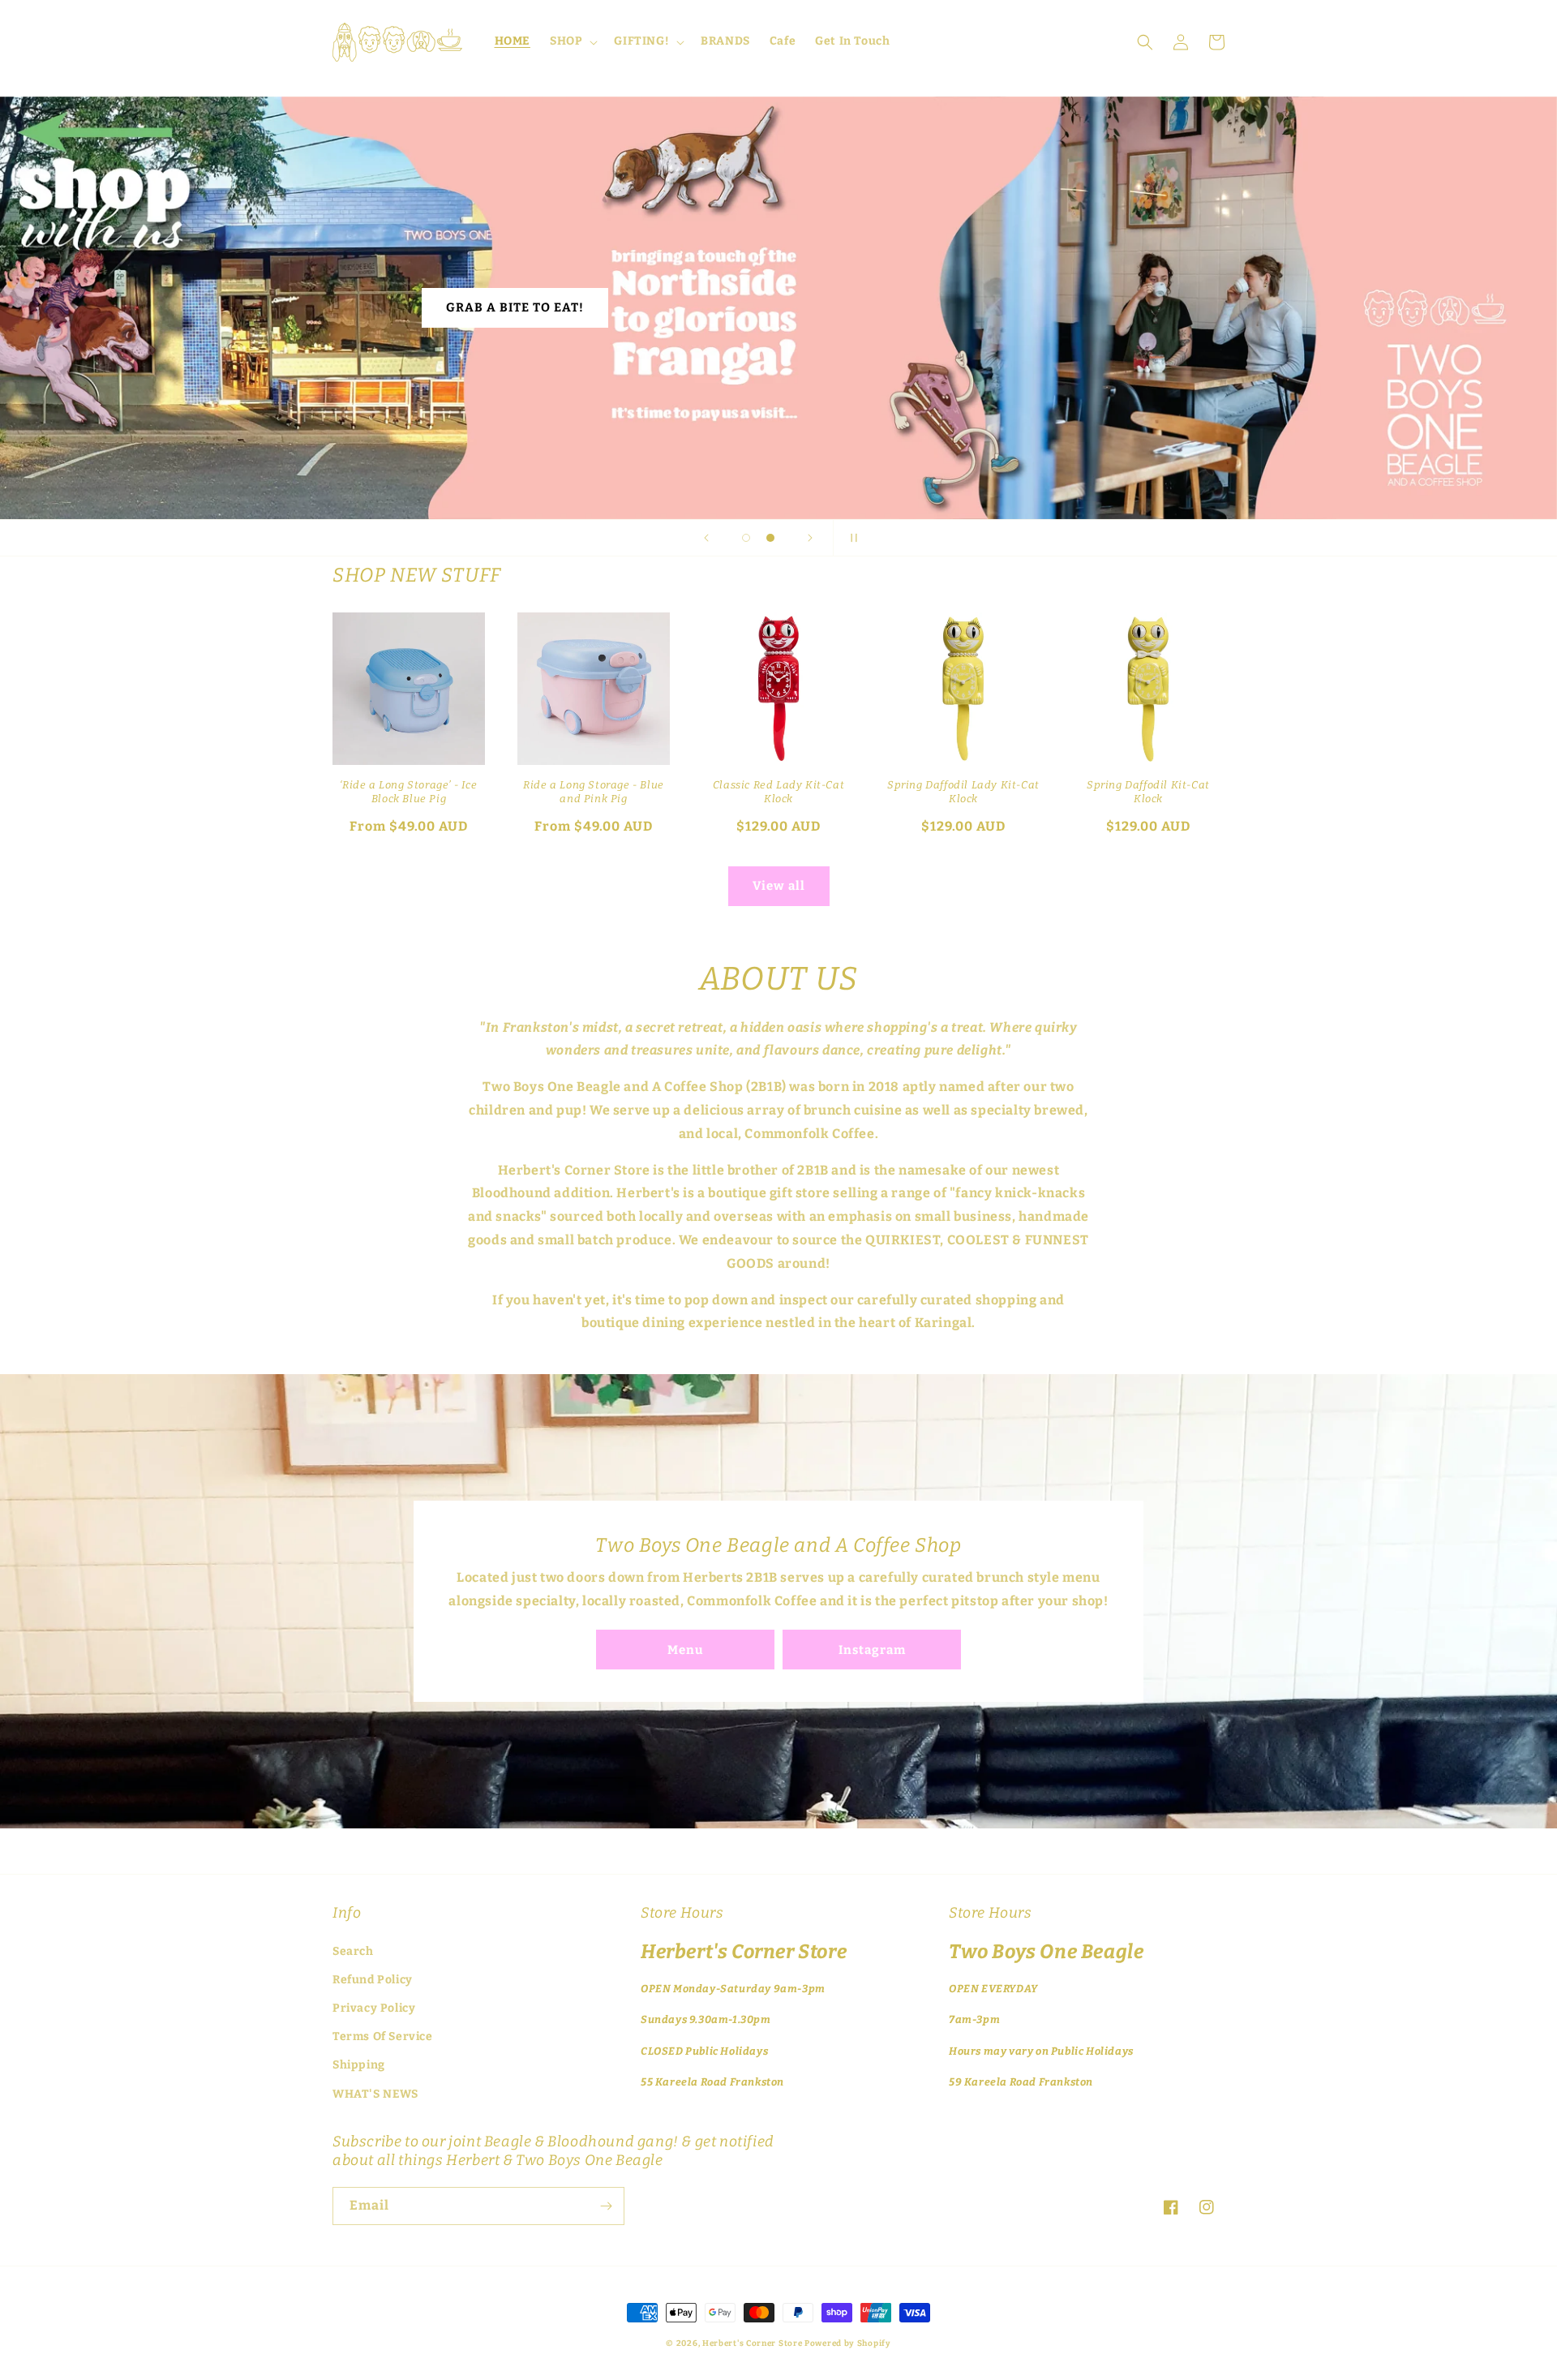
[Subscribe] (606, 2206)
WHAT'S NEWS (375, 2094)
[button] (572, 41)
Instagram (872, 1650)
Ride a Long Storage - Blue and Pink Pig (594, 792)
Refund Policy (373, 1980)
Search (353, 1951)
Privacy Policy (374, 2008)
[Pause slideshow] (851, 538)
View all (779, 886)
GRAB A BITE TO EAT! (515, 307)
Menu (685, 1650)
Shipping (359, 2065)
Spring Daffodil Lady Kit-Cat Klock (963, 792)
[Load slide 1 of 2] (746, 538)
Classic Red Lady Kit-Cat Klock (778, 792)
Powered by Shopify (848, 2343)
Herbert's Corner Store (752, 2343)
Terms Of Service (383, 2036)
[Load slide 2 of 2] (770, 538)
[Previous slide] (706, 538)
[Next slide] (810, 538)
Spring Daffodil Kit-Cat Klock (1148, 792)
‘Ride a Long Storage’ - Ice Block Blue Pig (408, 792)
